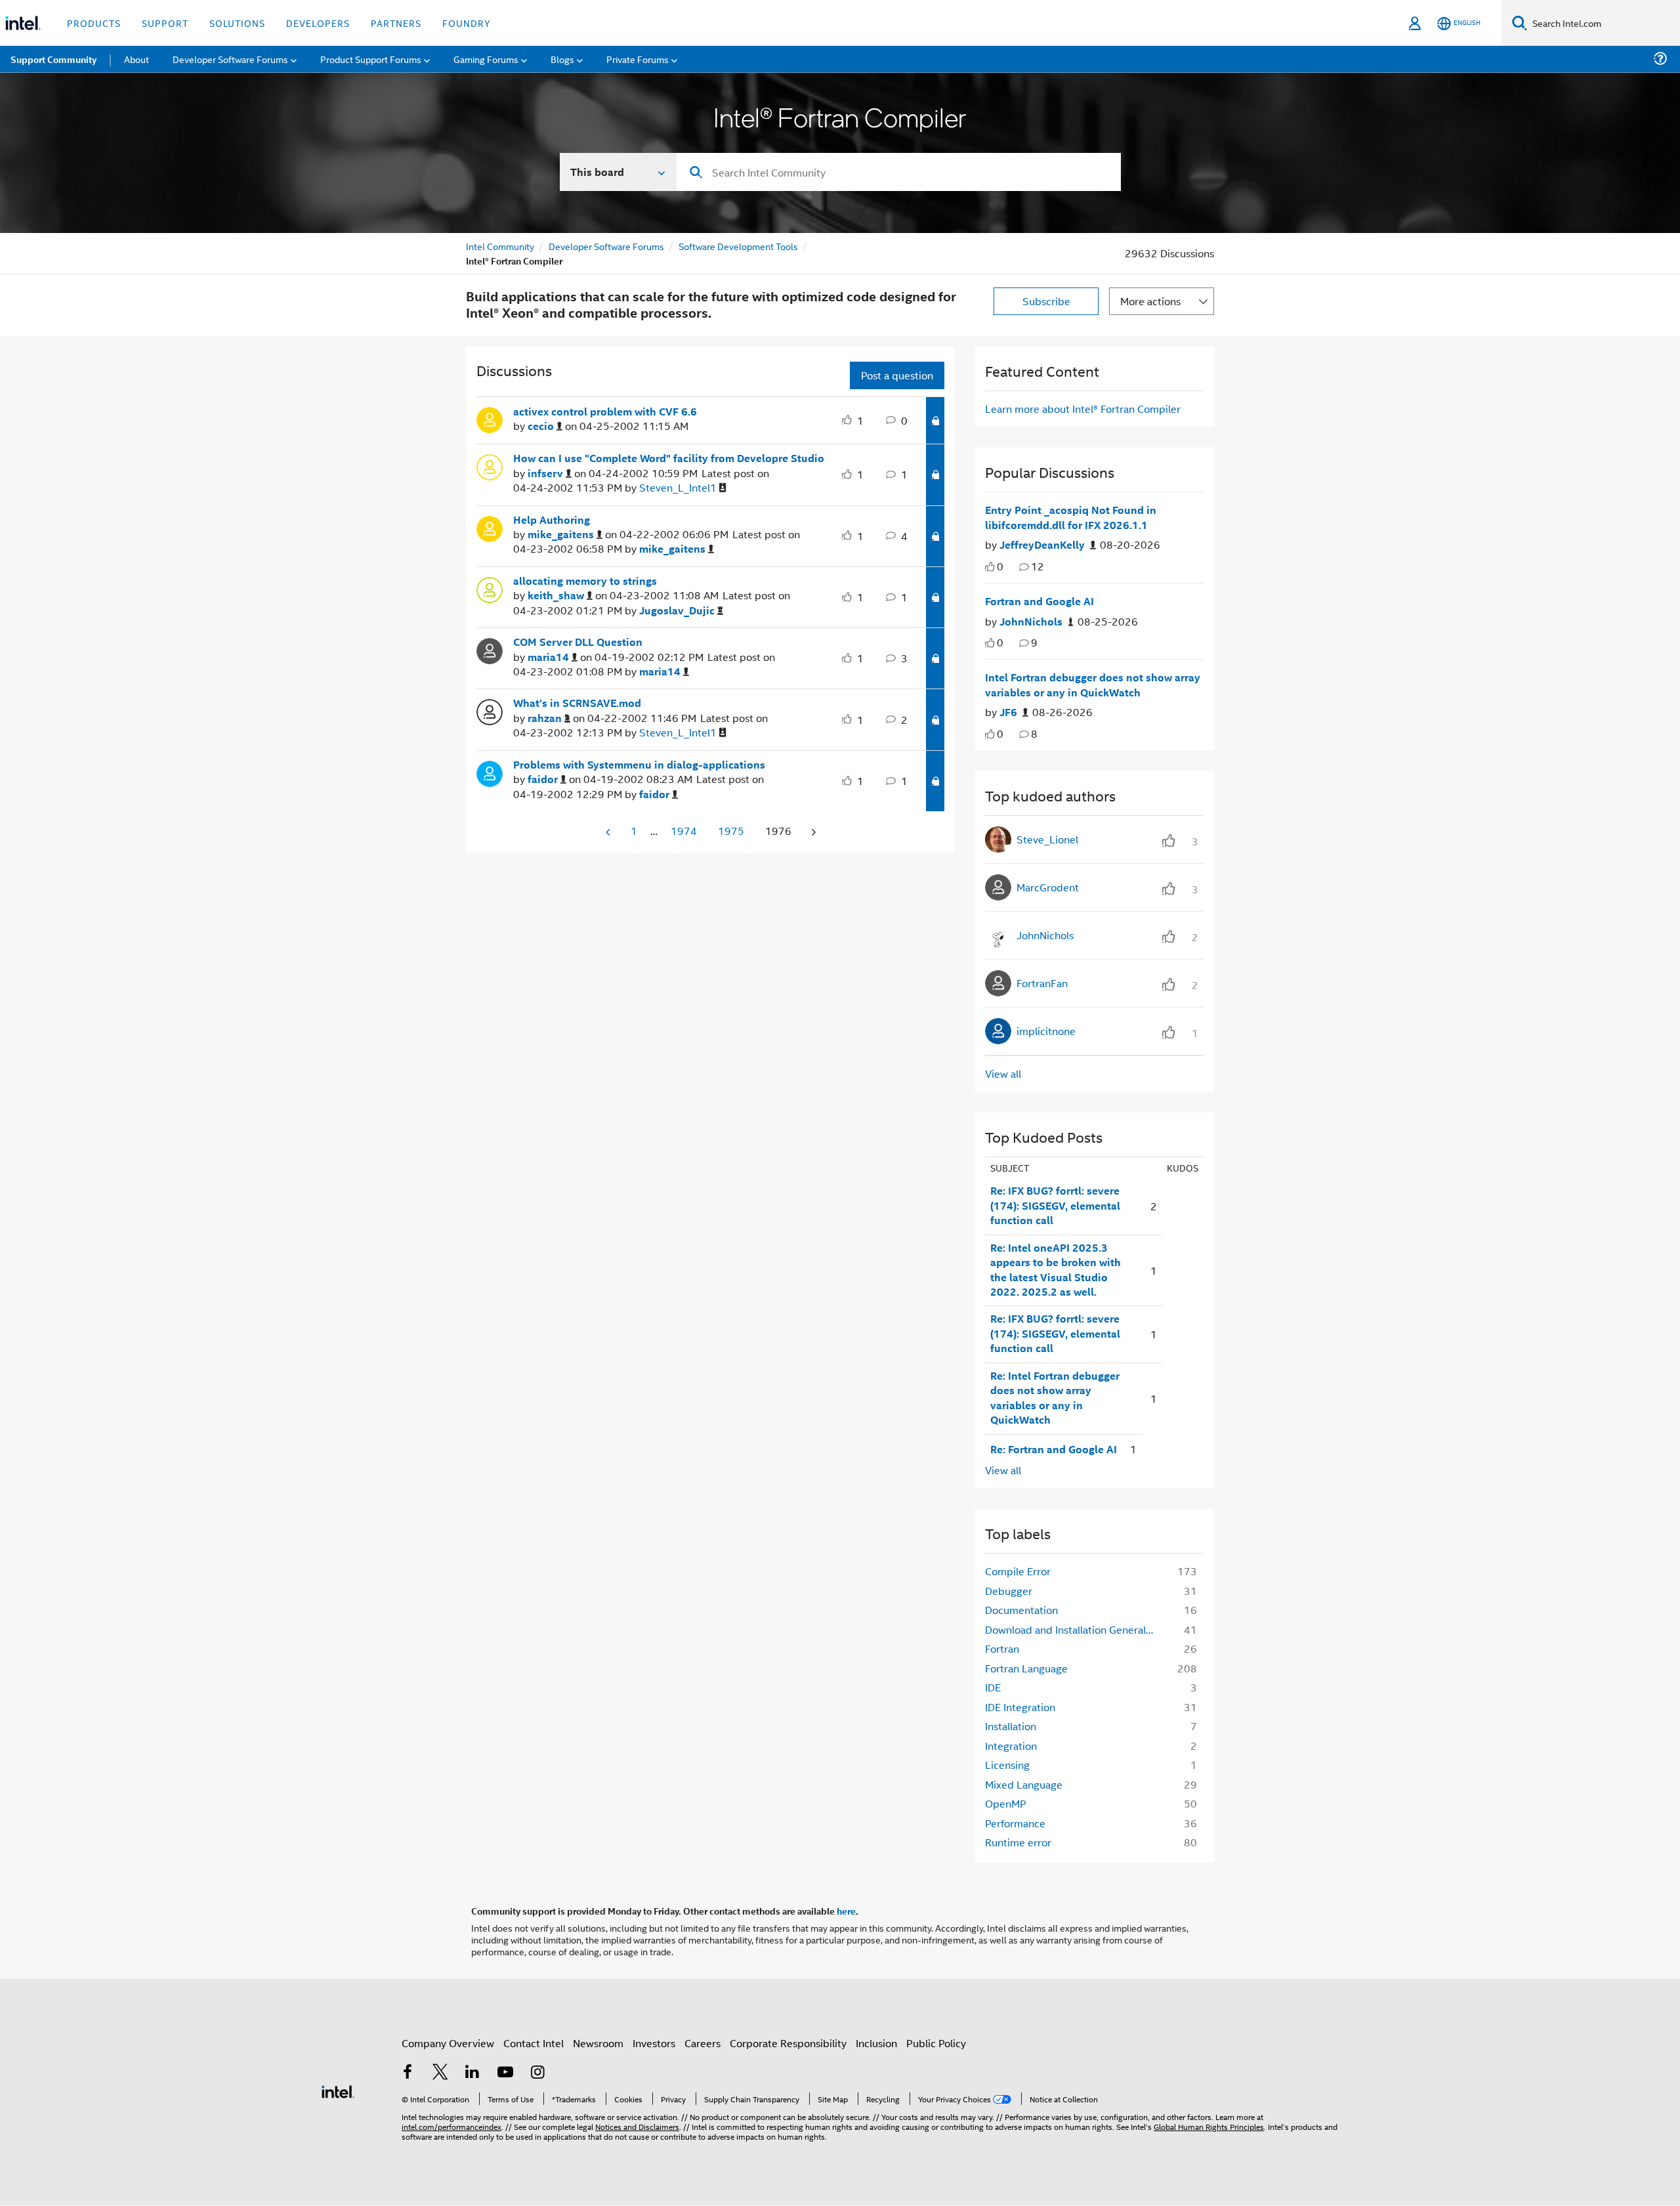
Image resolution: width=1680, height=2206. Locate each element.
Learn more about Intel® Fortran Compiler (1083, 409)
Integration (1011, 1746)
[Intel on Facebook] (408, 2073)
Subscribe (1046, 301)
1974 (684, 831)
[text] (990, 567)
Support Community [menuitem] (53, 59)
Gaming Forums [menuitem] (486, 59)
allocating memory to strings (585, 581)
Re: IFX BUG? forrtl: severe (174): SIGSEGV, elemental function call (1055, 1205)
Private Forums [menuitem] (638, 59)
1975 (731, 831)
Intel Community (500, 246)
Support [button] (165, 23)
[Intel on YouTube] (505, 2073)
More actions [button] (1150, 301)
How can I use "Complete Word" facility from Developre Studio (669, 458)
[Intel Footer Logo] (338, 2090)
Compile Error (1018, 1571)
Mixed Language (1024, 1784)
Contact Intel (534, 2043)
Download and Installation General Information (1074, 1629)
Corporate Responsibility (788, 2043)
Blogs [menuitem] (562, 59)
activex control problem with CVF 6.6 (605, 412)
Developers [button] (318, 23)
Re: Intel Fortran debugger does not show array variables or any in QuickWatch (1055, 1398)
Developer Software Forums (606, 246)
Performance (1015, 1823)
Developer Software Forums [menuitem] (230, 59)
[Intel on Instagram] (537, 2073)
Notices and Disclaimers (637, 2126)
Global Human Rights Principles (1209, 2126)
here (846, 1911)
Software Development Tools (738, 246)
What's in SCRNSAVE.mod (577, 703)
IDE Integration (1020, 1707)
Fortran (1002, 1648)
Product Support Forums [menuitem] (371, 59)
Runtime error (1018, 1842)
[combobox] (899, 172)
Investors (654, 2043)
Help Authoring (552, 520)
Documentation (1021, 1610)
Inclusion (876, 2043)
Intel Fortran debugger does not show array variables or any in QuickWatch (1093, 685)
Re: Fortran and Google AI (1054, 1449)
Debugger (1009, 1591)
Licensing (1007, 1765)
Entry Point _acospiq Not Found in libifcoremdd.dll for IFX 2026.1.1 (1071, 518)
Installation (1011, 1726)
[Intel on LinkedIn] (472, 2073)
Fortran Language (1026, 1668)
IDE (993, 1687)
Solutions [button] (237, 23)
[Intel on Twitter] (440, 2073)
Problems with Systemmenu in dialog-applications (639, 765)
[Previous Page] (609, 832)
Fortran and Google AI (1039, 601)
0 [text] (1000, 566)
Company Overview (448, 2043)
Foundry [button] (467, 23)
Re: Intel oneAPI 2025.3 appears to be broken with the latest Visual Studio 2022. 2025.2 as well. (1056, 1270)
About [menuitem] (136, 59)
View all (1003, 1073)
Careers (703, 2043)
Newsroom (598, 2043)
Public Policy (936, 2043)
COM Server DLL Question (578, 642)
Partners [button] (396, 23)
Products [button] (94, 23)
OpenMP (1006, 1803)
